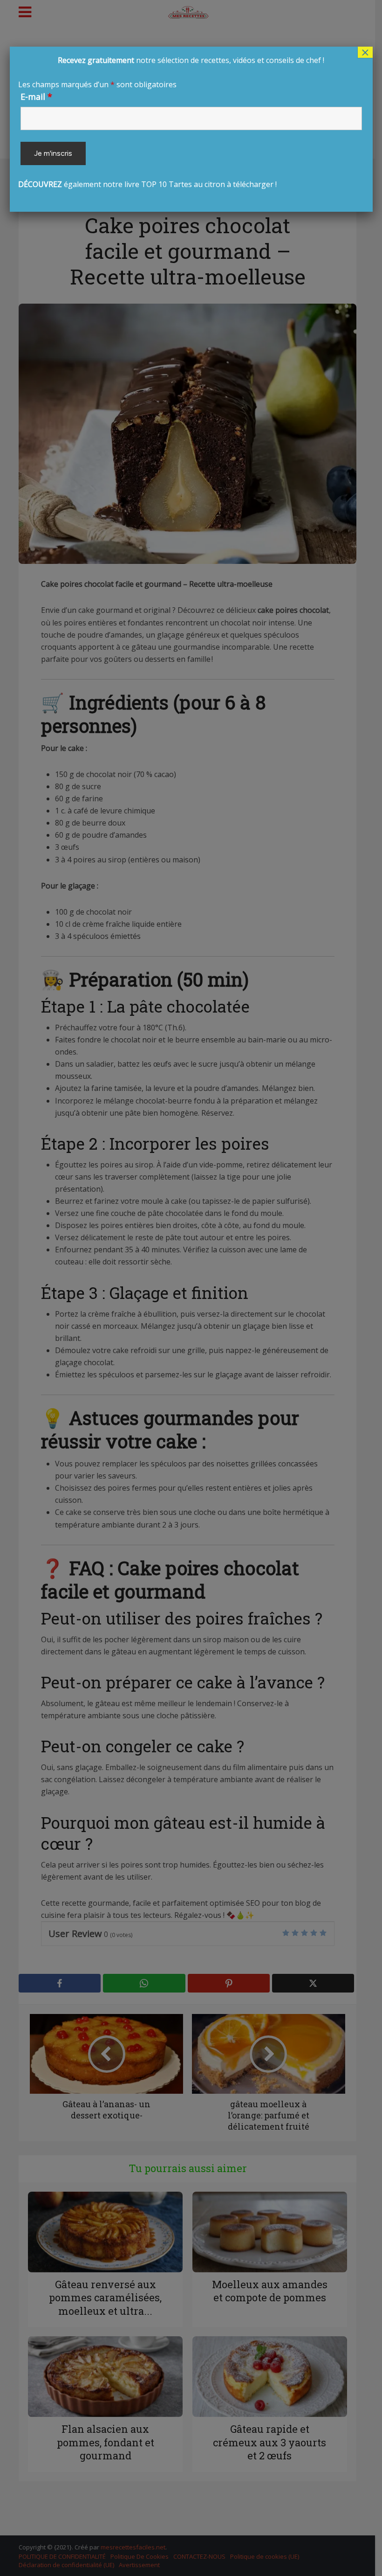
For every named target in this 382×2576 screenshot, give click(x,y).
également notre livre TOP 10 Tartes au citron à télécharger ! (171, 122)
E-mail (36, 97)
